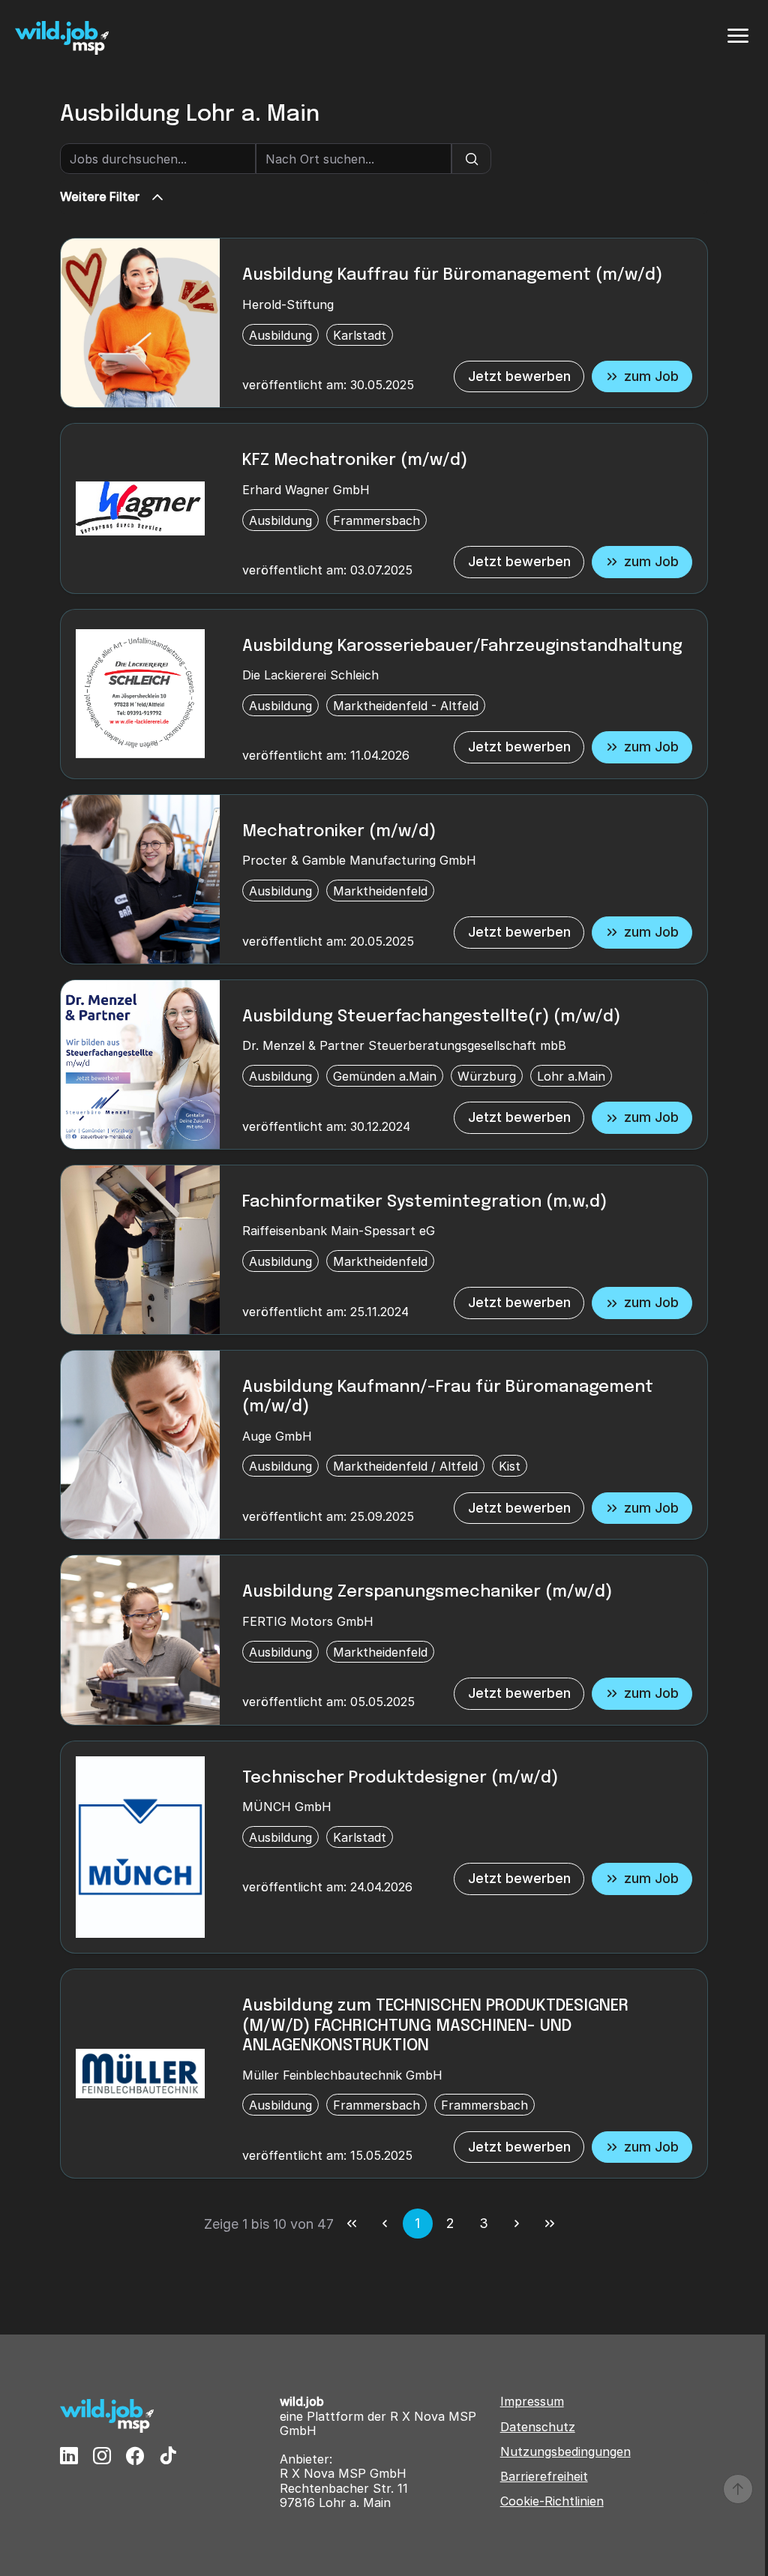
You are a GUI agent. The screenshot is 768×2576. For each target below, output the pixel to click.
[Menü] (738, 36)
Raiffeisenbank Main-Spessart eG (339, 1231)
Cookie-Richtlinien (552, 2501)
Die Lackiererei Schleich (310, 675)
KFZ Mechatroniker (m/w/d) (355, 460)
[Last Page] (550, 2224)
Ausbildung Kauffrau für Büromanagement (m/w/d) (452, 275)
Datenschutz (538, 2427)
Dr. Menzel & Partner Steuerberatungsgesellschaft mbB (404, 1045)
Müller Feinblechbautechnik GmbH (342, 2075)
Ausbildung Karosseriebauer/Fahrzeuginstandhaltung (462, 646)
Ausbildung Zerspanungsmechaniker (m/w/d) (427, 1592)
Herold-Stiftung (288, 304)
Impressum (532, 2402)
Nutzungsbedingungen (565, 2452)
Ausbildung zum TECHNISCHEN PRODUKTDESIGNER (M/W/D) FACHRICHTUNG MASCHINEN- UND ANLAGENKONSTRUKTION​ (435, 2026)
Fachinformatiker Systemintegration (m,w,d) (424, 1202)
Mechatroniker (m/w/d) (339, 832)
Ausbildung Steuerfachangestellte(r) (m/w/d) (431, 1017)
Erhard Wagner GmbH (306, 490)
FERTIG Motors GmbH (308, 1621)
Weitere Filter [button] (100, 196)
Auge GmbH (277, 1436)
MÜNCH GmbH (287, 1807)
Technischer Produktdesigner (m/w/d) (400, 1778)
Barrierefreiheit (544, 2477)
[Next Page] (517, 2224)
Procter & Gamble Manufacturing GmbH (359, 860)
